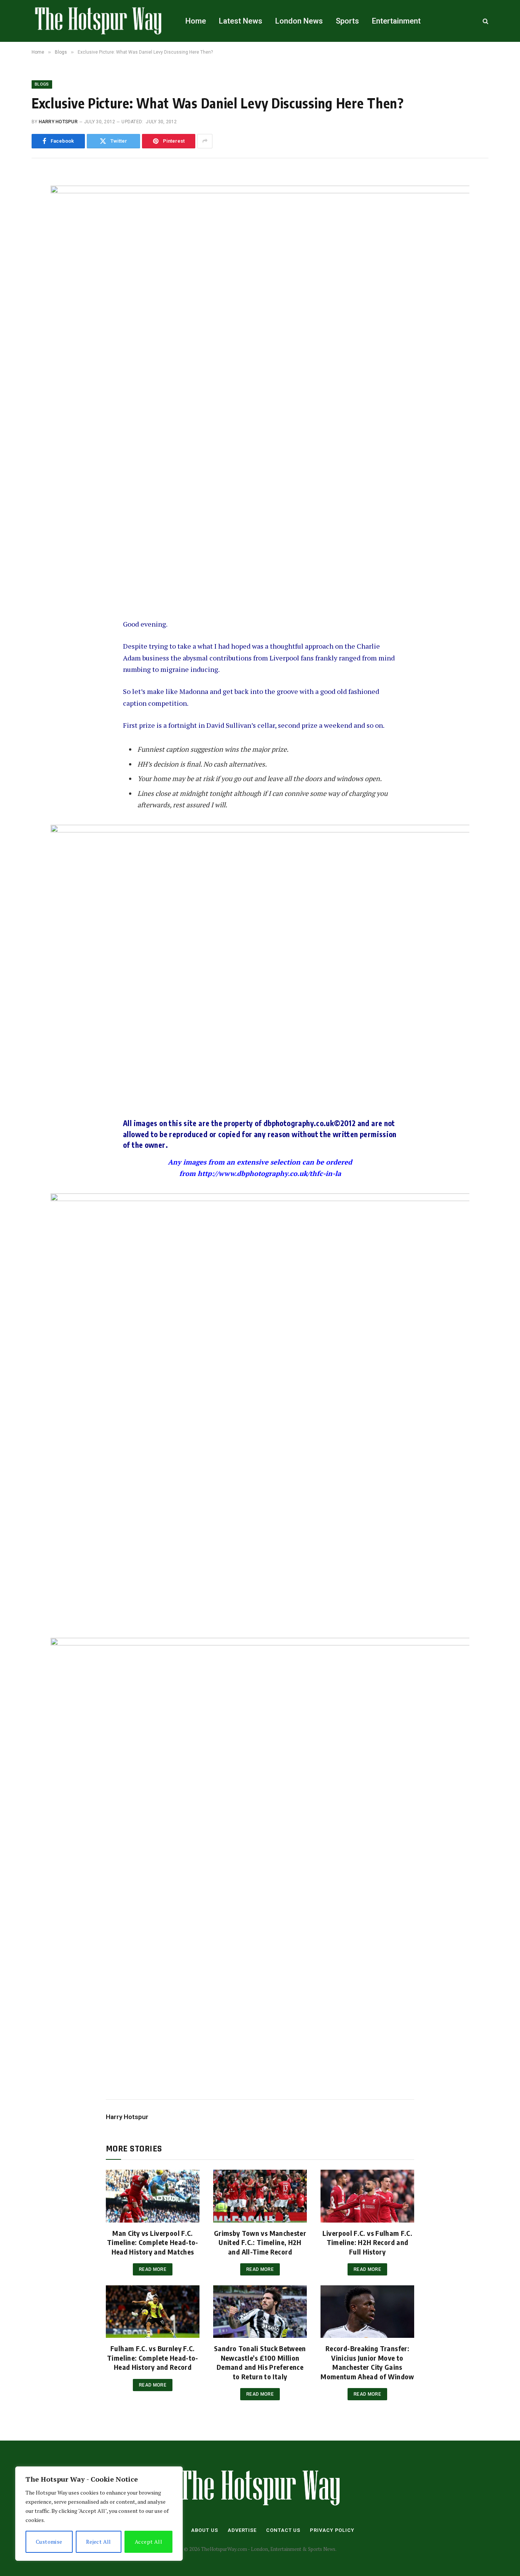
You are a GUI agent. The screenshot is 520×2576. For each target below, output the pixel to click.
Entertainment (396, 21)
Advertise (242, 2530)
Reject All (99, 2542)
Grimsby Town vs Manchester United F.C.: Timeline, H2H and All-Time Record (260, 2242)
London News (299, 21)
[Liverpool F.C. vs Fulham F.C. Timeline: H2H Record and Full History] (367, 2196)
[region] (99, 2514)
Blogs (42, 84)
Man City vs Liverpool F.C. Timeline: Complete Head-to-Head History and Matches (153, 2242)
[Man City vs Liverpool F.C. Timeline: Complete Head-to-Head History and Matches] (153, 2196)
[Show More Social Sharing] (205, 141)
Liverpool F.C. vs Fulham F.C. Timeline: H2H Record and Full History (367, 2242)
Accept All (148, 2542)
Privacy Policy (332, 2530)
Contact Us (283, 2530)
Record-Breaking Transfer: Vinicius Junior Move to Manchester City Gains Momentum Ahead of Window (367, 2362)
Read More (153, 2269)
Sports (347, 21)
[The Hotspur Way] (99, 21)
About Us (205, 2530)
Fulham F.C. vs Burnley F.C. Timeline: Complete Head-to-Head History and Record (153, 2358)
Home (196, 21)
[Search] (485, 21)
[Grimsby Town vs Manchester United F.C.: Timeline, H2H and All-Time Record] (260, 2196)
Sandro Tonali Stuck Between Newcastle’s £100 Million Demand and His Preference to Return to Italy (260, 2362)
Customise (49, 2542)
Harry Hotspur (58, 122)
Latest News (241, 21)
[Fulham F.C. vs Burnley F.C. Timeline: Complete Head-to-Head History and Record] (153, 2312)
